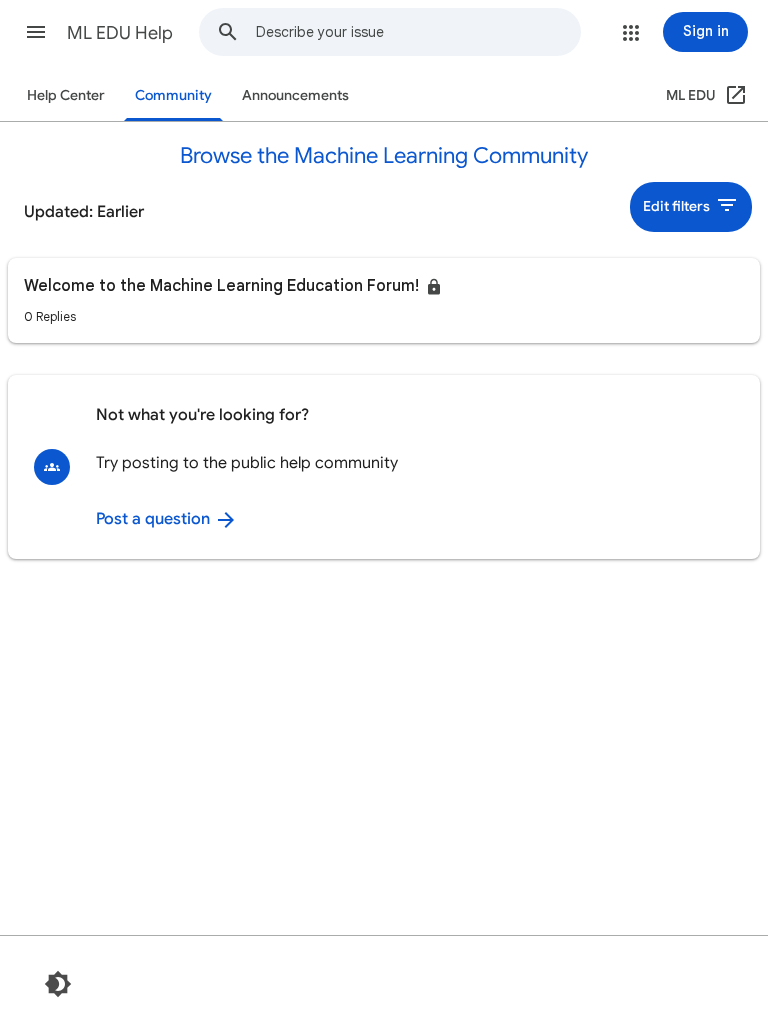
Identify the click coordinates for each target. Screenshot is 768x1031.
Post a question (155, 519)
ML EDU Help (120, 33)
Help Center (66, 95)
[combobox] (418, 32)
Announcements (295, 95)
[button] (36, 32)
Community (173, 95)
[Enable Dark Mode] (58, 984)
